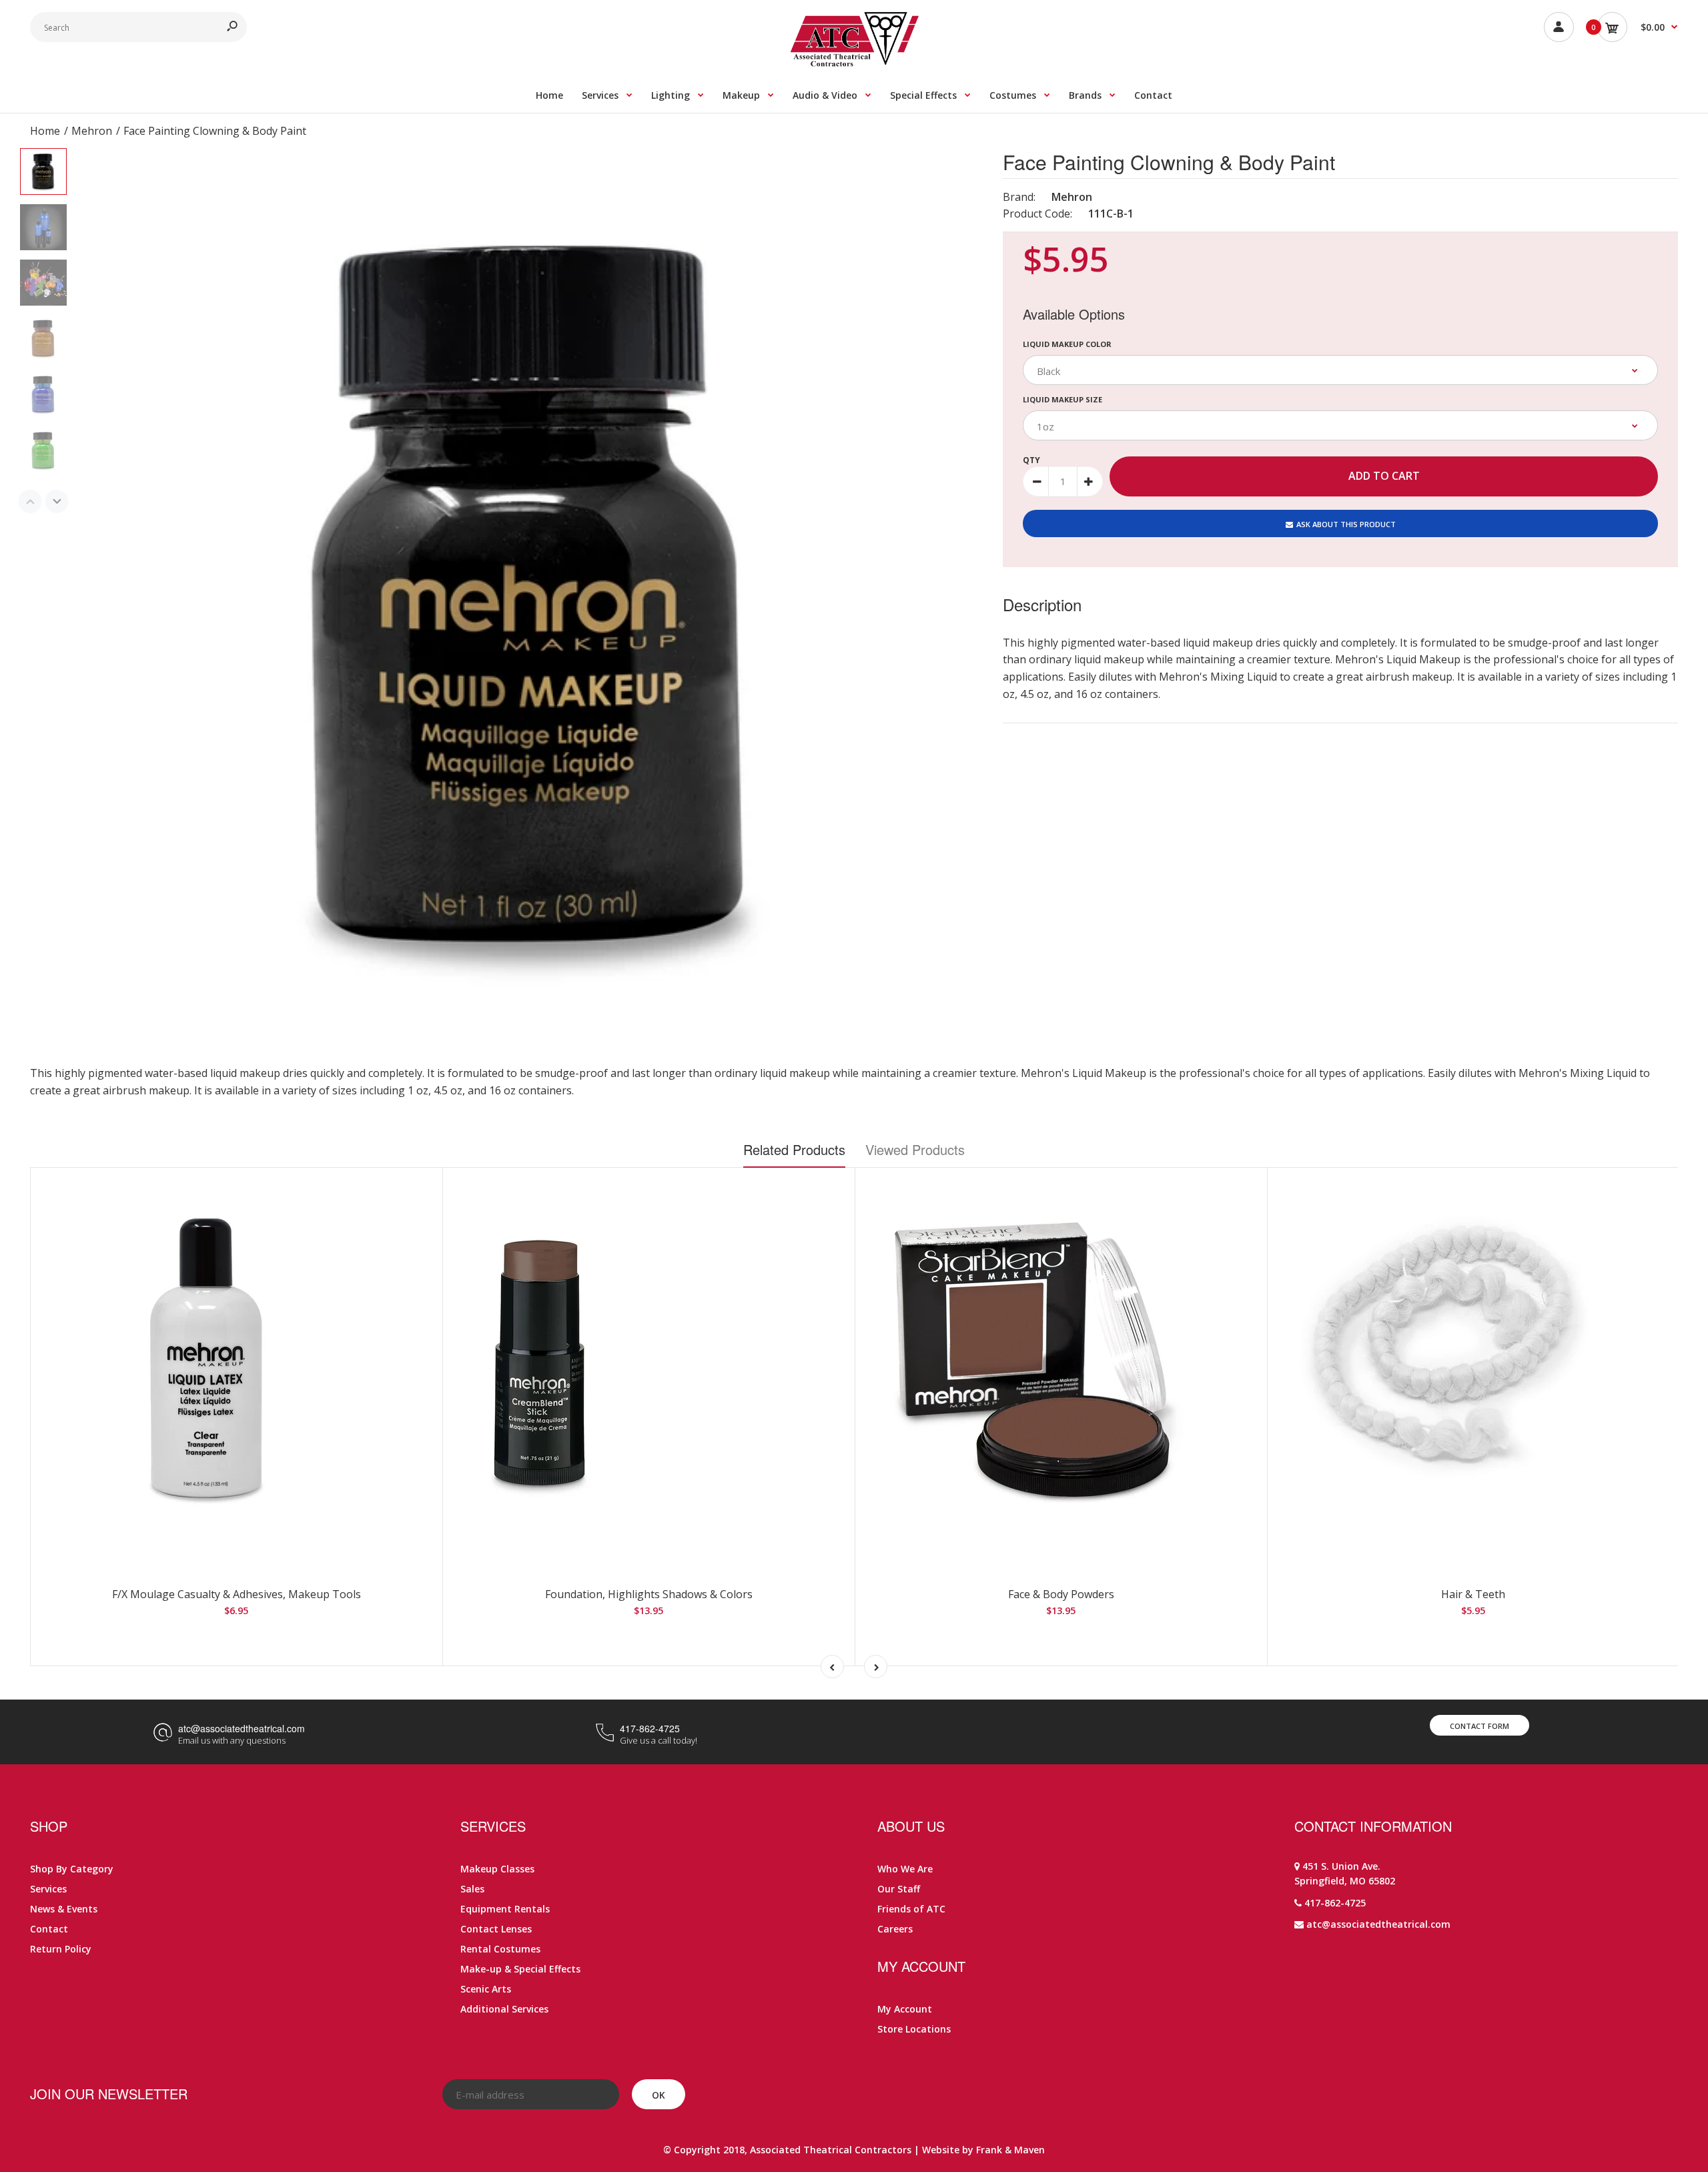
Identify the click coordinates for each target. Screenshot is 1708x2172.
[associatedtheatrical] (854, 63)
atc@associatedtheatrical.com (242, 1728)
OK (659, 2095)
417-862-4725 (650, 1728)
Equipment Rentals (505, 1909)
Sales (472, 1889)
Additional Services (504, 2009)
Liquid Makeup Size (1062, 399)
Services (48, 1889)
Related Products (794, 1149)
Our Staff (899, 1889)
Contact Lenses (496, 1929)
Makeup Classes (497, 1869)
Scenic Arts (486, 1989)
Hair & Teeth (1473, 1594)
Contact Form (1479, 1726)
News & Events (64, 1909)
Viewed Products (915, 1149)
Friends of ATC (911, 1909)
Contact (49, 1929)
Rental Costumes (500, 1949)
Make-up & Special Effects (520, 1969)
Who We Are (905, 1869)
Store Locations (914, 2029)
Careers (895, 1929)
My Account (905, 2009)
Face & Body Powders (1061, 1594)
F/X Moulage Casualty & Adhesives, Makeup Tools (237, 1594)
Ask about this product (1346, 524)
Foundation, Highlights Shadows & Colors (649, 1594)
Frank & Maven (1010, 2150)
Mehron (1072, 197)
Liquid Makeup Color (1067, 344)
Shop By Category (72, 1869)
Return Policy (61, 1949)
